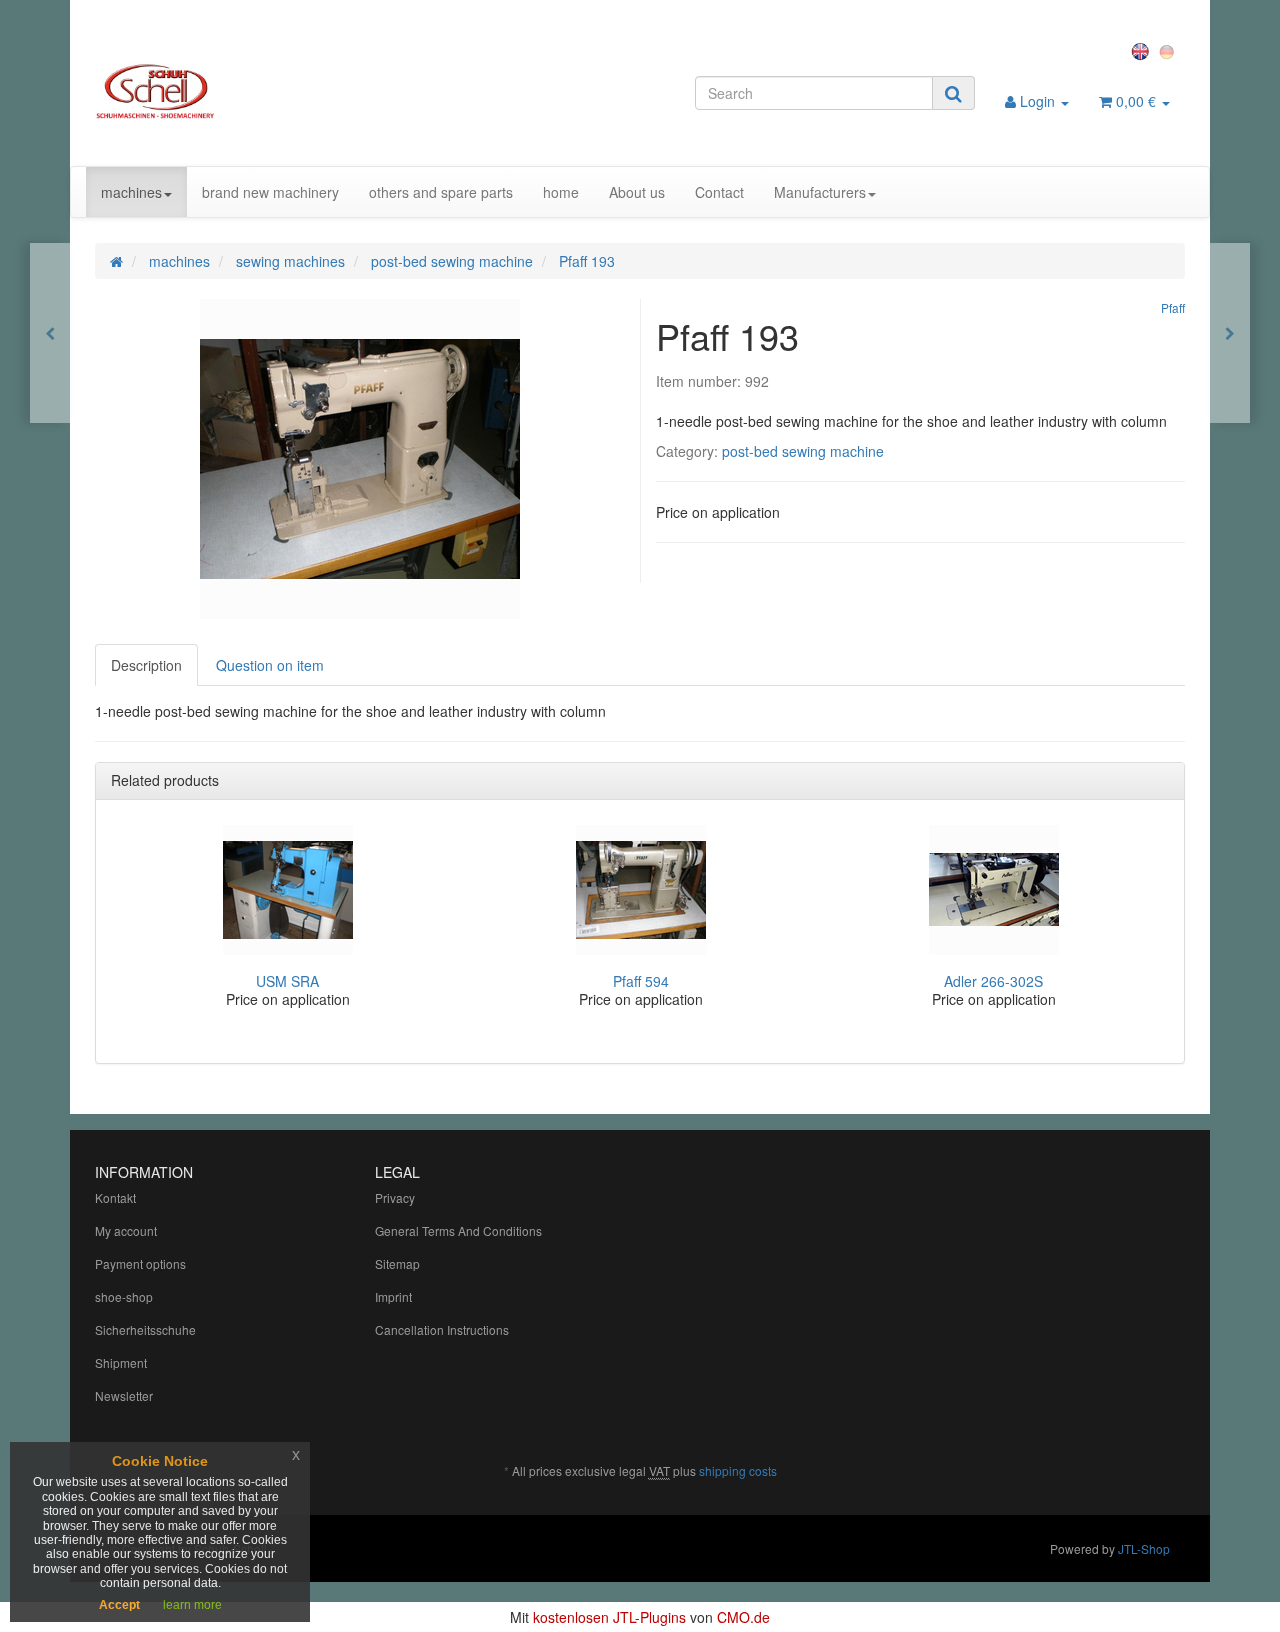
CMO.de (743, 1617)
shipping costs (738, 1470)
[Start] (116, 261)
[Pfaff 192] (50, 333)
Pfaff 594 (641, 981)
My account (126, 1230)
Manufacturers (820, 192)
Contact (719, 192)
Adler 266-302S (993, 981)
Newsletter (124, 1395)
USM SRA (287, 981)
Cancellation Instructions (442, 1329)
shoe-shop (124, 1296)
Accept (119, 1605)
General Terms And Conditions (458, 1230)
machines (131, 192)
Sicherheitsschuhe (145, 1329)
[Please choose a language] (1143, 50)
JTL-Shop (1144, 1548)
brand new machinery (270, 192)
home (561, 192)
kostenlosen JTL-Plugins (609, 1617)
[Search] (953, 93)
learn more (192, 1605)
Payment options (140, 1263)
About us (637, 192)
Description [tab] (146, 665)
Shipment (121, 1362)
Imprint (393, 1296)
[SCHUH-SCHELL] (266, 91)
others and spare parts (441, 192)
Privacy (395, 1197)
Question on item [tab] (270, 665)
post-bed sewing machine (803, 451)
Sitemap (397, 1263)
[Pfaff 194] (1230, 333)
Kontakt (115, 1197)
